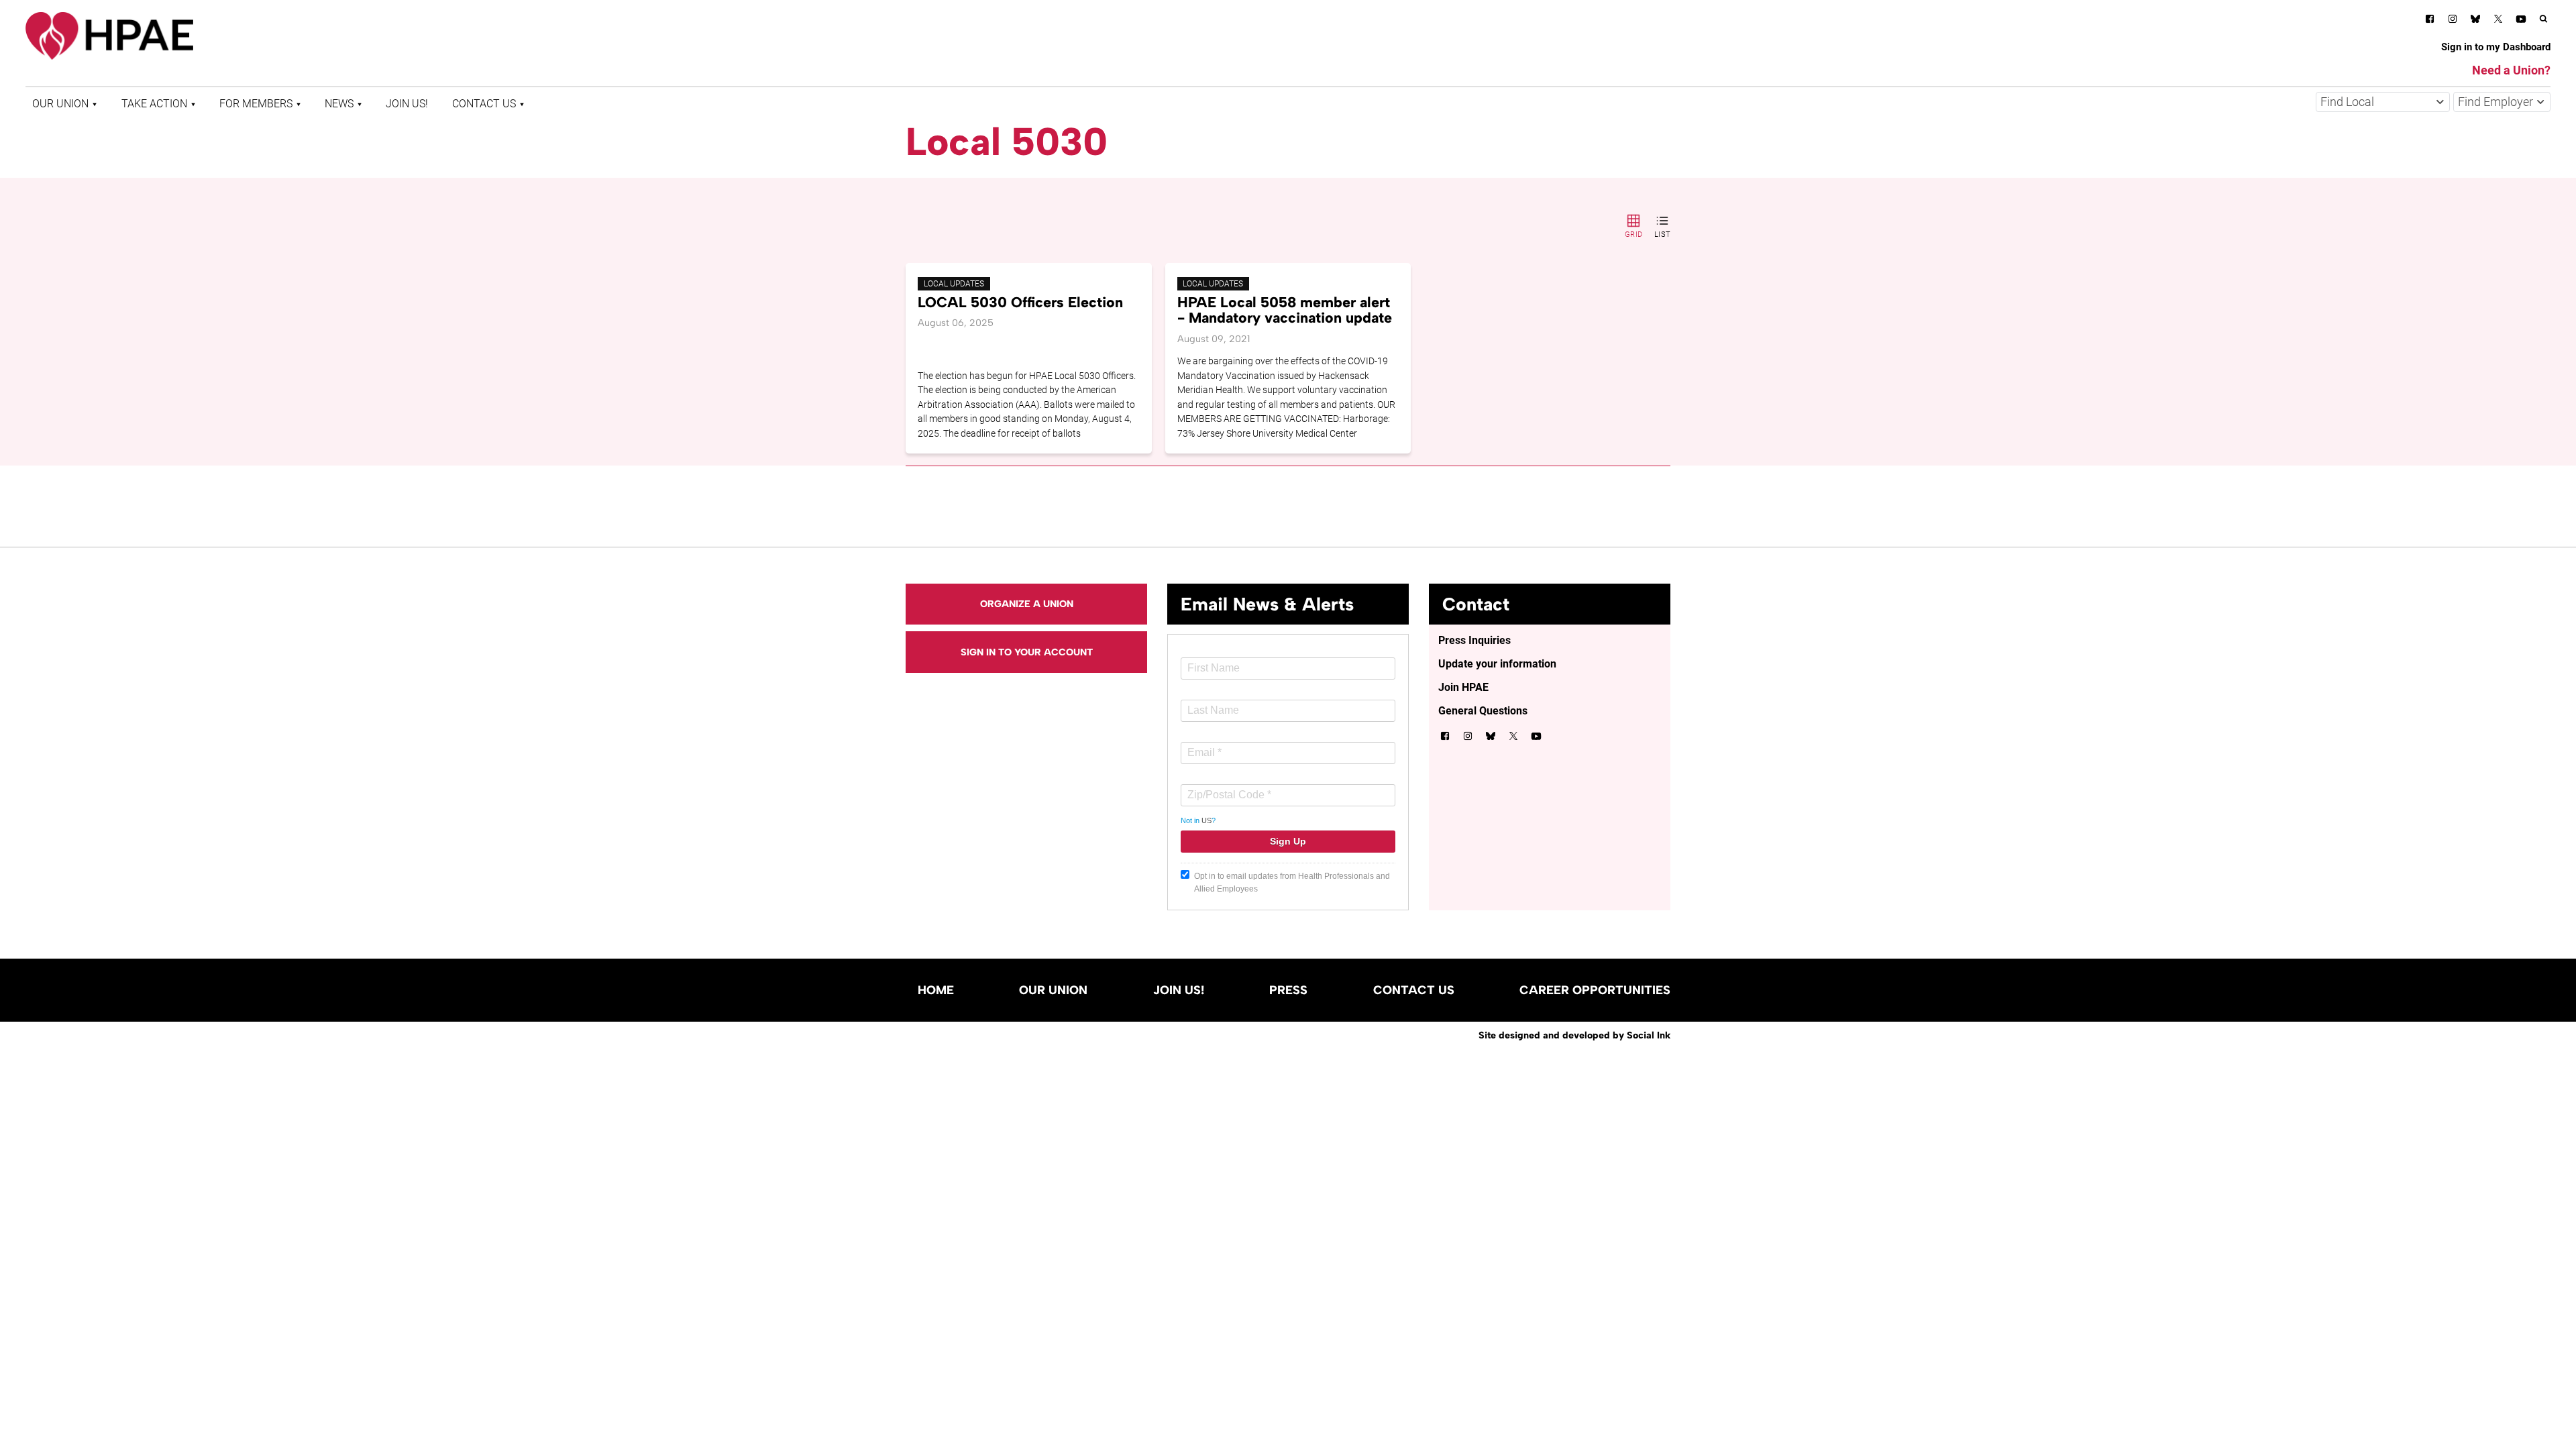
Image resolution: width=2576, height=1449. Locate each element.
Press (1288, 990)
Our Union (60, 104)
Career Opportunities (1595, 990)
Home (936, 990)
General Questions (1483, 711)
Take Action (154, 104)
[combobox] (2383, 102)
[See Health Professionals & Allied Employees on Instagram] (2453, 21)
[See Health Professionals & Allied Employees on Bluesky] (2475, 20)
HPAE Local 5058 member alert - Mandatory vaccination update (1285, 310)
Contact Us (484, 104)
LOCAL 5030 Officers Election (1020, 302)
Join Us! (407, 104)
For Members (256, 104)
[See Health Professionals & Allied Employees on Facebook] (2430, 21)
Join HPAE (1463, 687)
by (1574, 1035)
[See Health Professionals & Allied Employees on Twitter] (2498, 21)
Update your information (1497, 664)
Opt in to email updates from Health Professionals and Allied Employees (1292, 882)
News (339, 104)
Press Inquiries (1474, 640)
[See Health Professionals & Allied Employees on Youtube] (2521, 21)
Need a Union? (2511, 70)
